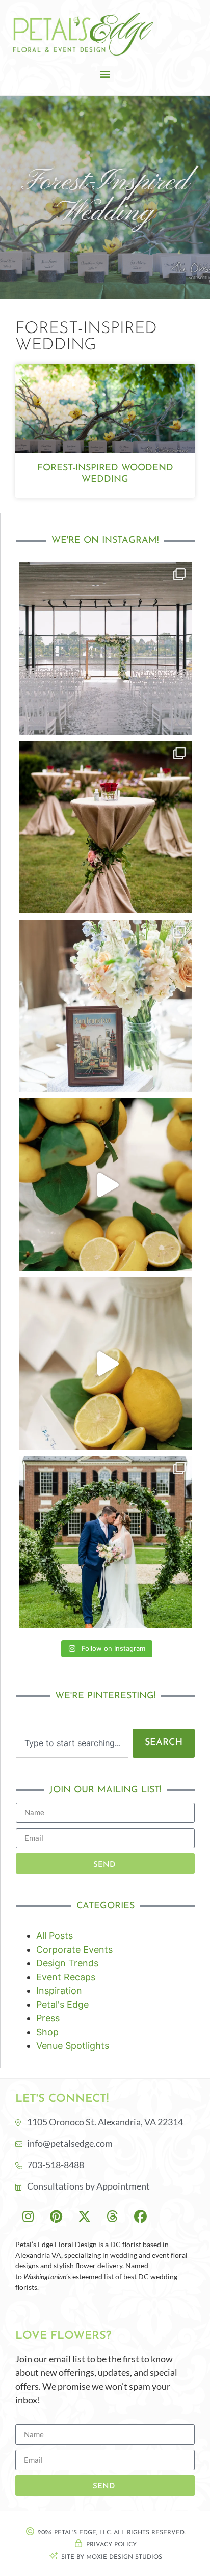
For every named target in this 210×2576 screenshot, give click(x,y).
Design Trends (67, 1963)
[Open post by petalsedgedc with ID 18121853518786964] (105, 1185)
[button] (105, 74)
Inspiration (59, 1991)
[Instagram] (28, 2216)
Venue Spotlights (73, 2046)
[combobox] (72, 1743)
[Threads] (112, 2216)
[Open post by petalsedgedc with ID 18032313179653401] (105, 1542)
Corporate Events (74, 1949)
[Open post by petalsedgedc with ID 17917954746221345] (105, 648)
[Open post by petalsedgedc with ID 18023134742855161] (105, 827)
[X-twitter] (84, 2216)
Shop (47, 2032)
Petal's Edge (62, 2004)
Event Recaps (66, 1977)
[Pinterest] (56, 2216)
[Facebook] (140, 2216)
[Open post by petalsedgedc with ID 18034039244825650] (105, 1363)
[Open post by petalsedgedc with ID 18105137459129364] (105, 1006)
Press (48, 2018)
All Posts (55, 1936)
